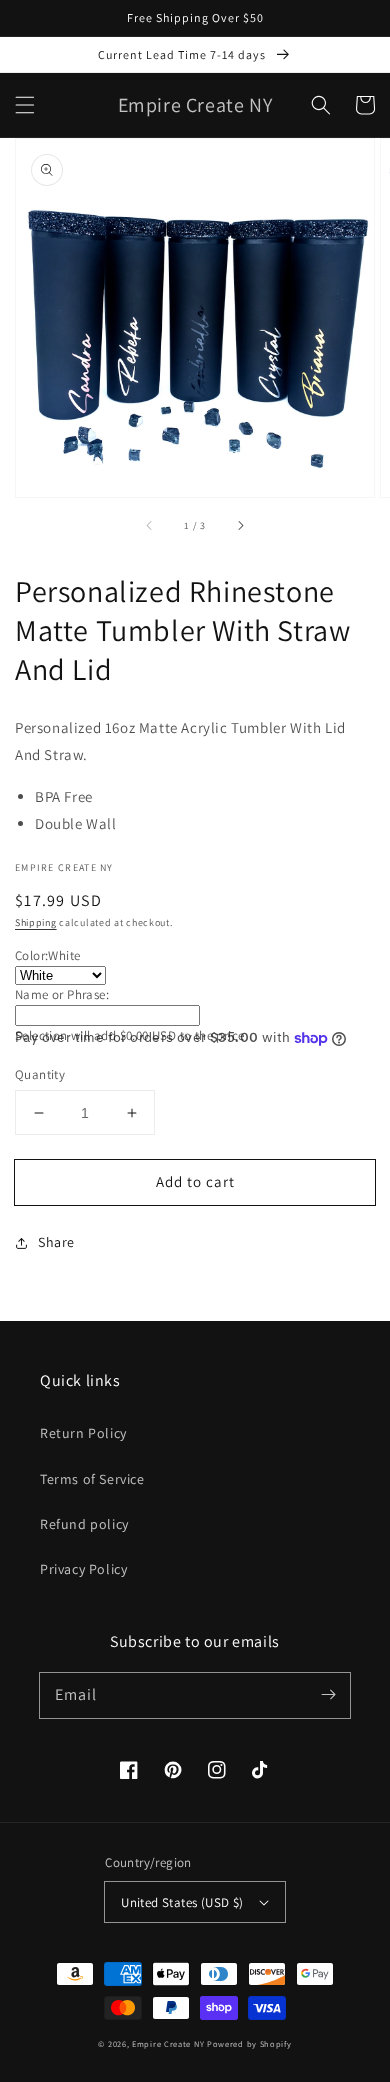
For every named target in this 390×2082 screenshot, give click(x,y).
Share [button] (56, 1242)
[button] (25, 105)
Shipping (36, 922)
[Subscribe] (328, 1695)
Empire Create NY (168, 2043)
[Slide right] (240, 525)
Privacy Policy (83, 1569)
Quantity (40, 1074)
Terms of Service (92, 1479)
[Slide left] (150, 525)
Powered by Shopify (249, 2043)
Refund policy (84, 1524)
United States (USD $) (182, 1902)
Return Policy (83, 1433)
